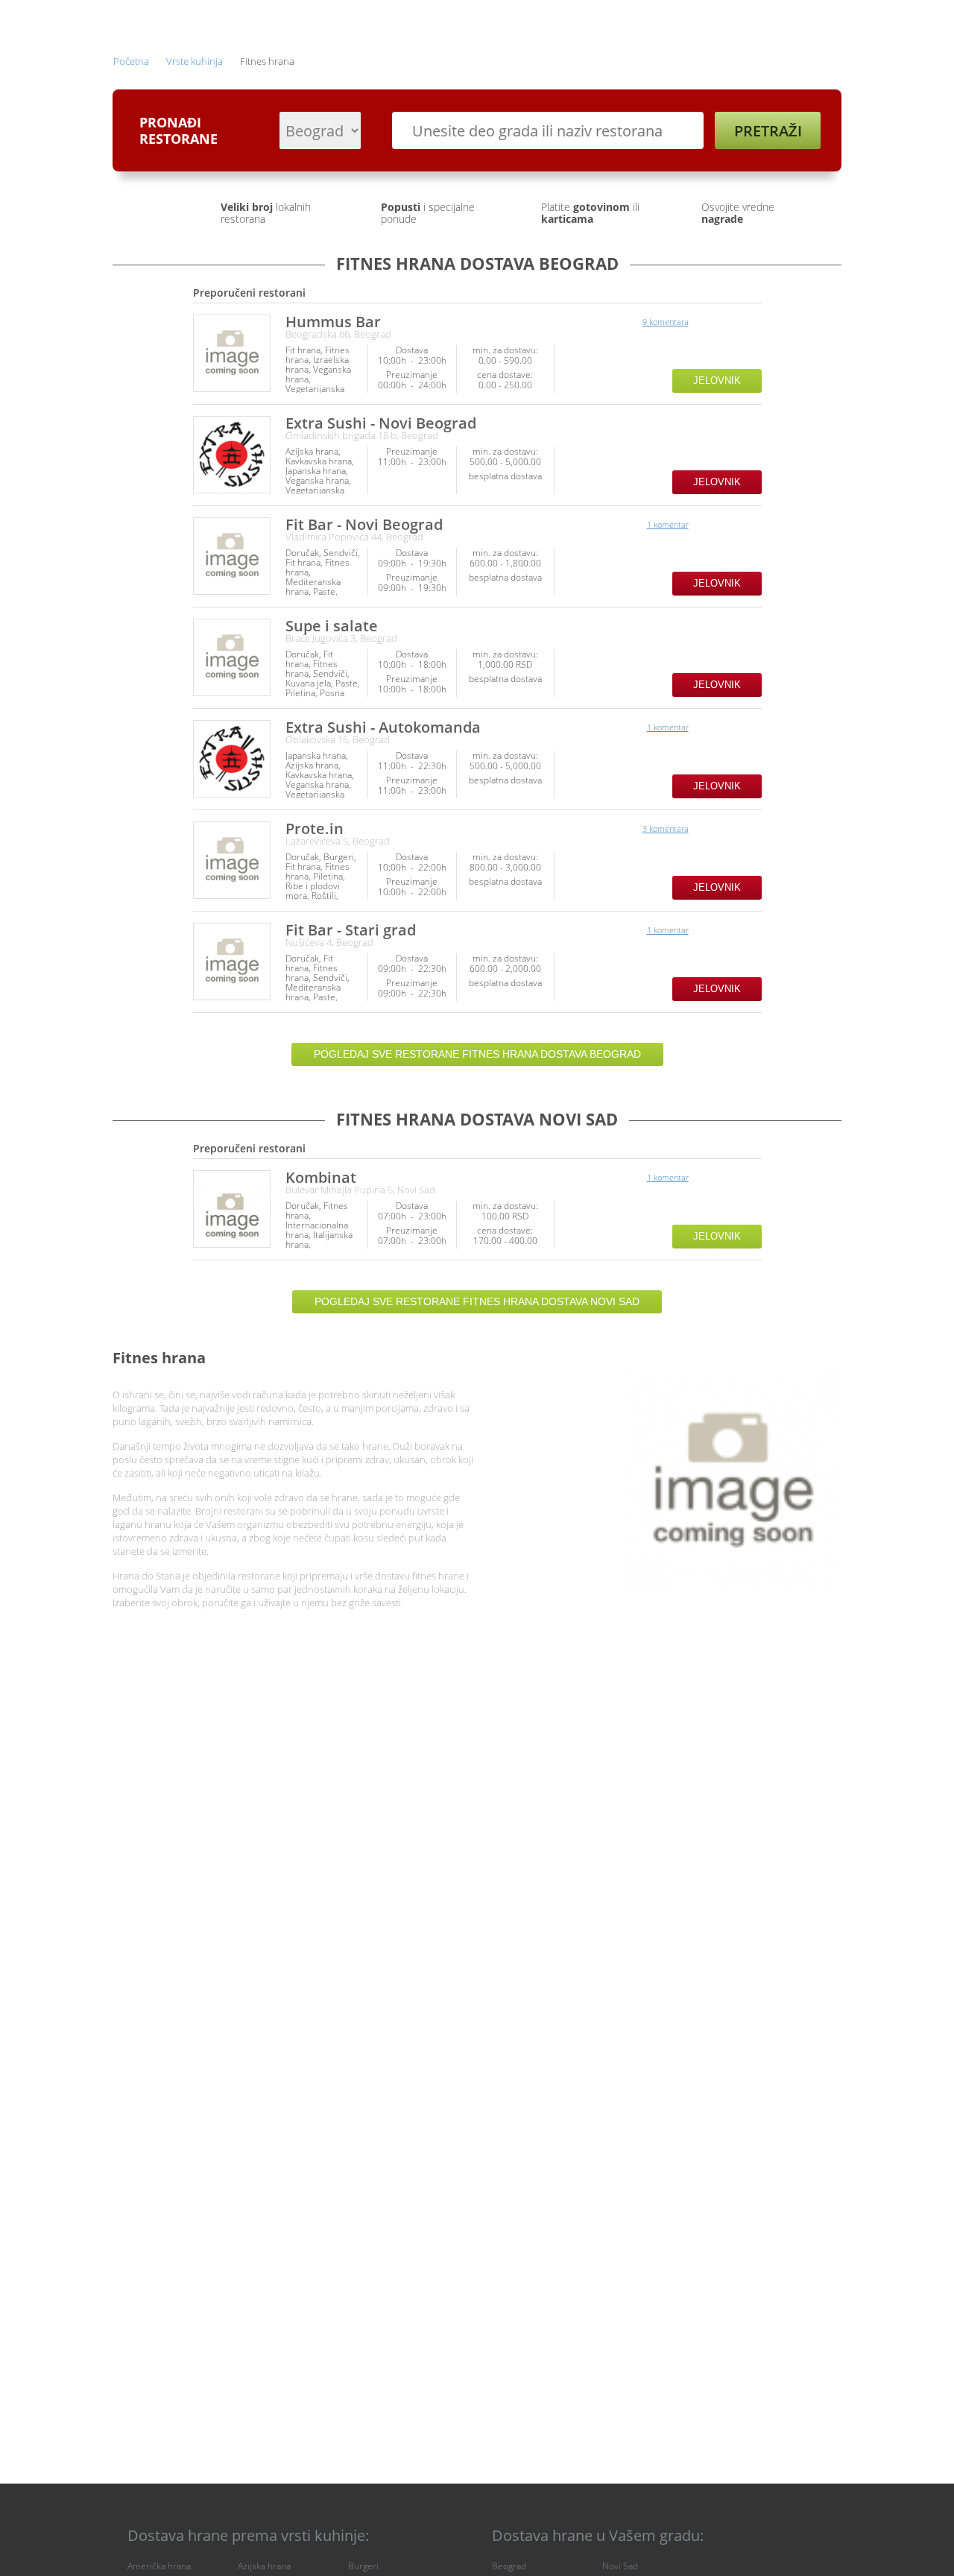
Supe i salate (332, 626)
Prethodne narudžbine (605, 20)
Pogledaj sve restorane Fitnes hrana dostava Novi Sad (477, 1301)
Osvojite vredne (738, 213)
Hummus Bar (333, 322)
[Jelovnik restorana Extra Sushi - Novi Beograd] (232, 455)
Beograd (509, 2566)
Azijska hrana (264, 2566)
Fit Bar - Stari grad (351, 930)
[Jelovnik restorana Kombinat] (232, 1209)
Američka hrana (159, 2566)
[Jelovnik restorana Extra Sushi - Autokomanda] (232, 759)
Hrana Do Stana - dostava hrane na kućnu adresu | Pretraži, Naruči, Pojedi (156, 22)
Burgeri (363, 2566)
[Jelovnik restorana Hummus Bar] (232, 353)
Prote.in (315, 828)
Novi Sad (620, 2566)
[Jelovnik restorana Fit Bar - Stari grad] (232, 962)
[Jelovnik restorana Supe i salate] (232, 657)
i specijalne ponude (428, 213)
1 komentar (668, 524)
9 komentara (666, 322)
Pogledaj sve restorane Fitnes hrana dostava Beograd (477, 1054)
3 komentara (666, 828)
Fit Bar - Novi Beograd (364, 524)
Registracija (712, 20)
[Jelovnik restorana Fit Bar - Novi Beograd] (232, 556)
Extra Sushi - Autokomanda (383, 727)
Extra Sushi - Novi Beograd (381, 423)
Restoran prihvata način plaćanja (749, 359)
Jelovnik (717, 381)
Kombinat (321, 1177)
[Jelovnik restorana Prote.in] (232, 860)
